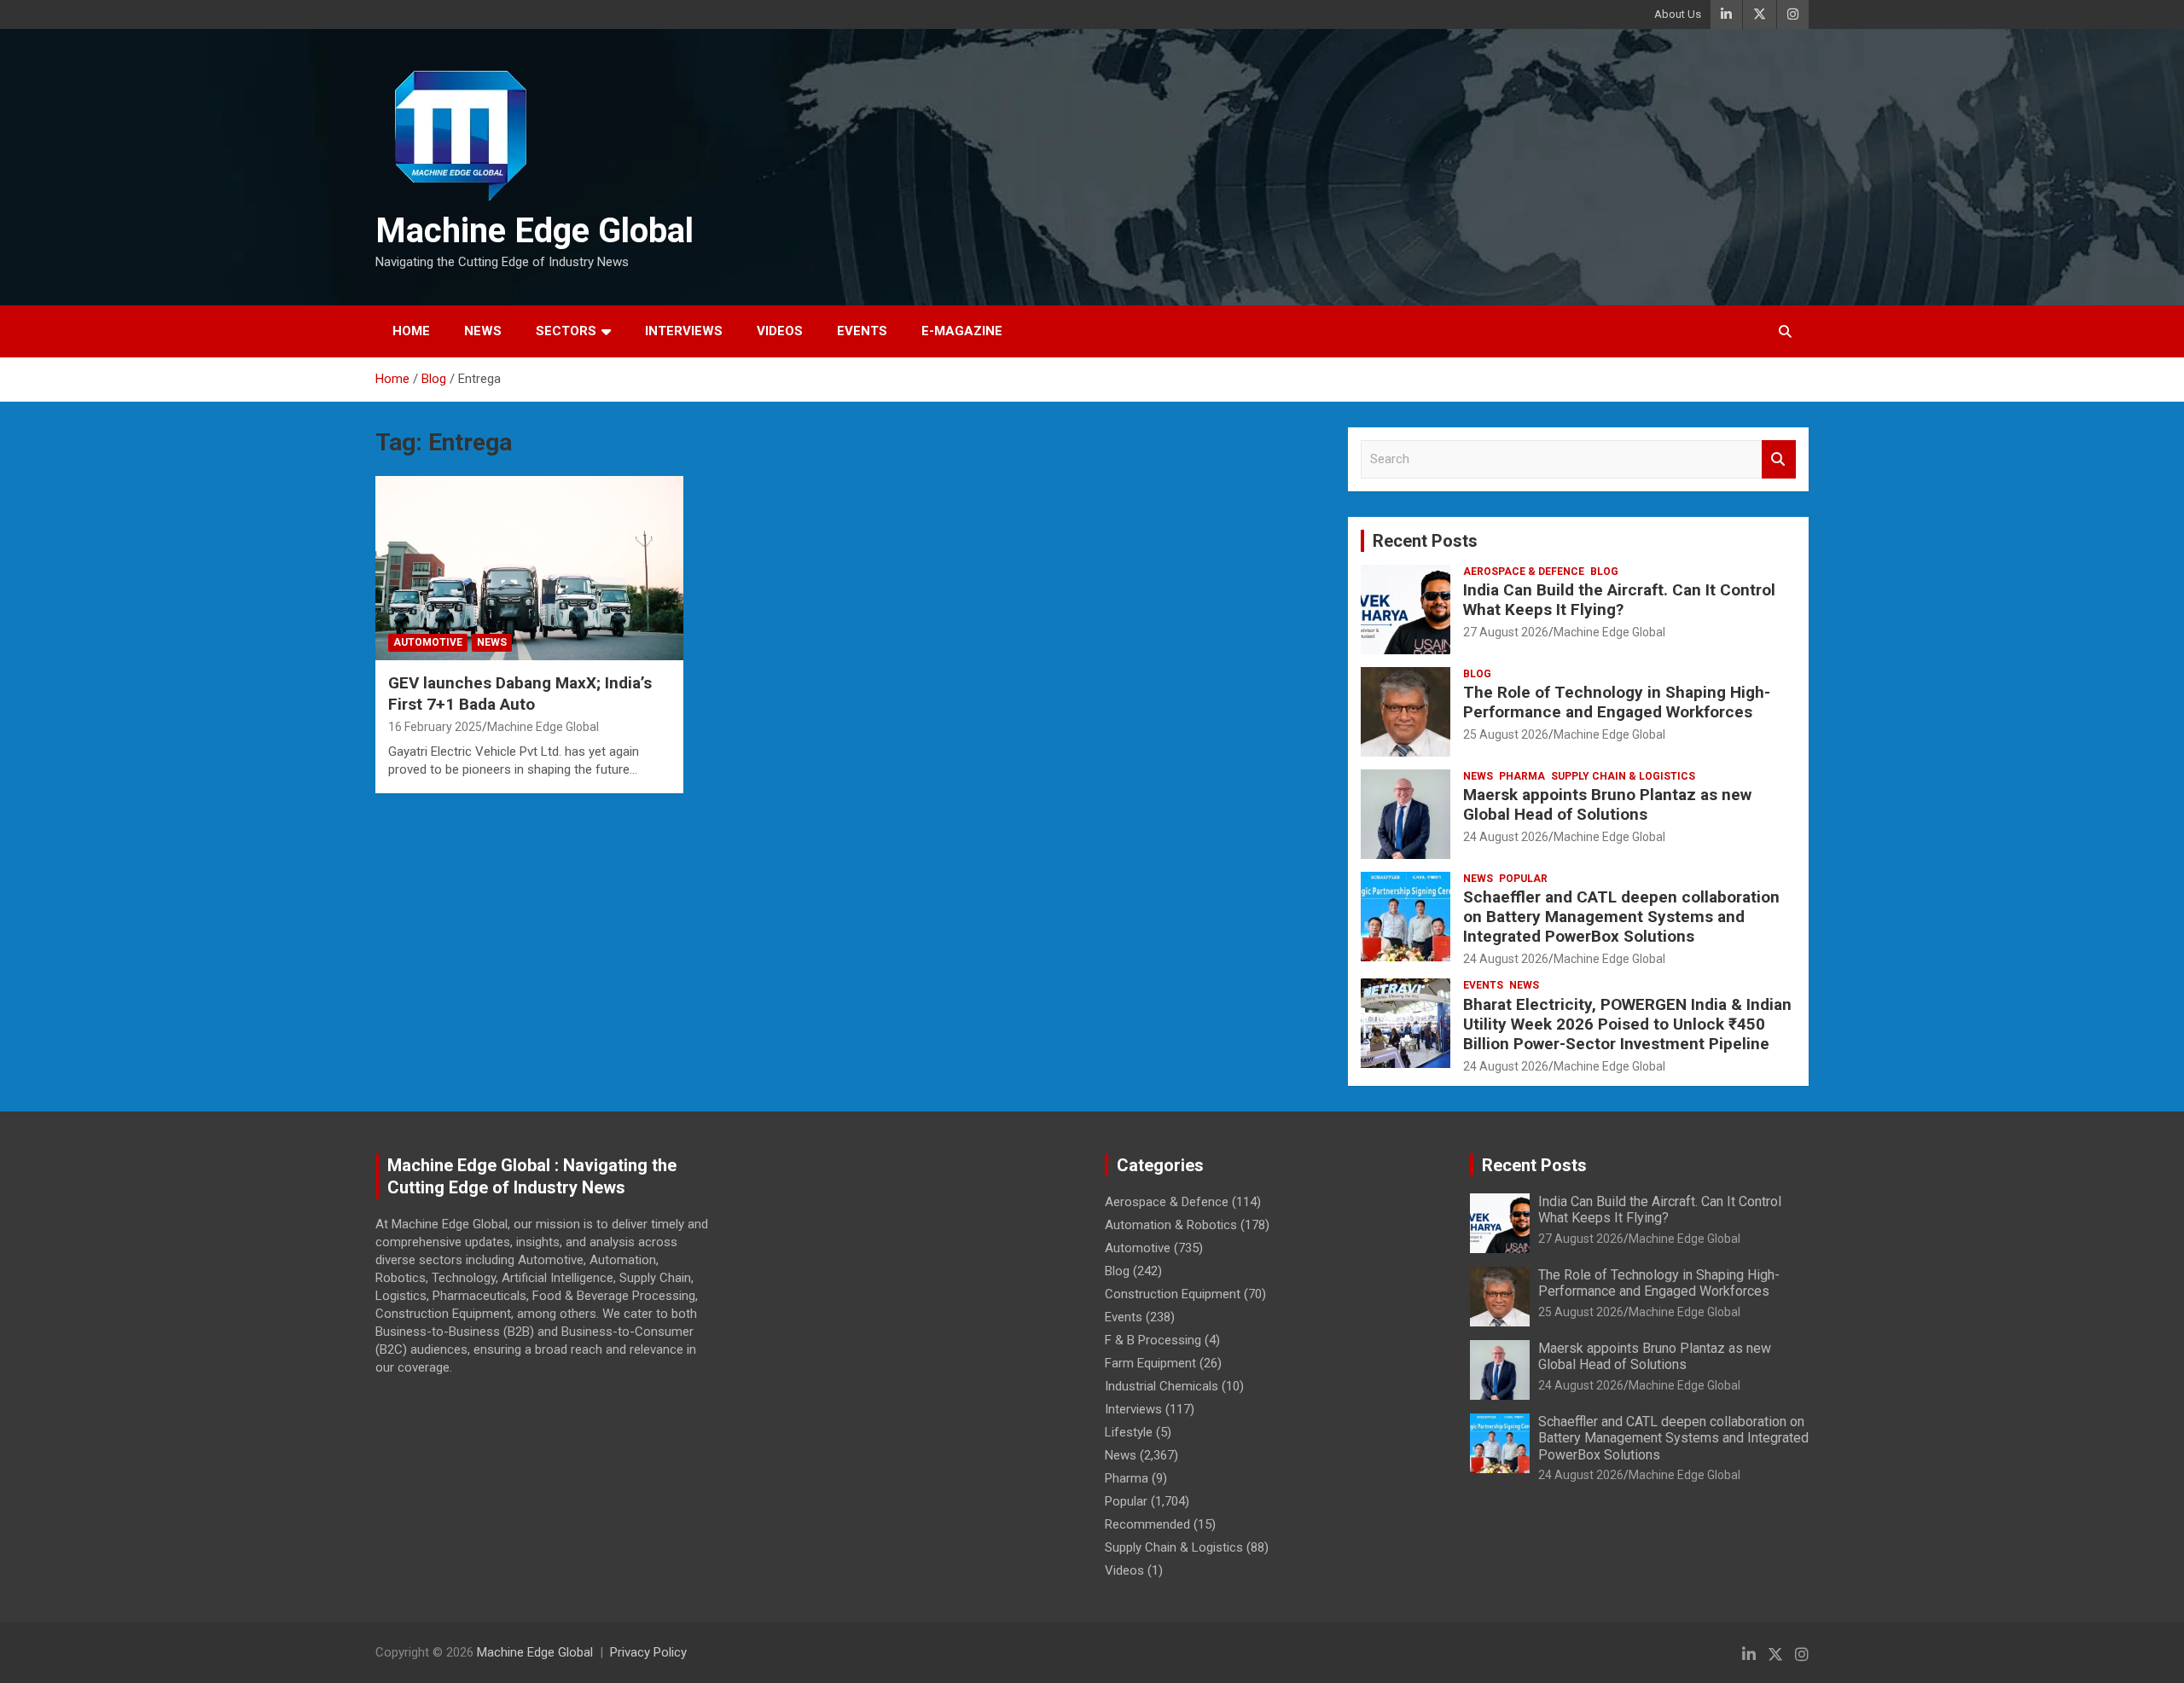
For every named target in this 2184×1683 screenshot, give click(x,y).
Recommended (1147, 1524)
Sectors (566, 331)
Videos (780, 331)
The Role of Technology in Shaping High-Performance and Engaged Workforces (1617, 702)
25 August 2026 (1506, 734)
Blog (1604, 572)
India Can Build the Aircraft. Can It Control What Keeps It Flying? (1619, 600)
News (483, 331)
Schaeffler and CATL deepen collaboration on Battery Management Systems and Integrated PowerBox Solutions (1621, 917)
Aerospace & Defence (1524, 572)
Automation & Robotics (1171, 1225)
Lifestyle (1129, 1432)
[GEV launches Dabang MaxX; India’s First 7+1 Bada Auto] (529, 568)
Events (862, 331)
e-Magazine (962, 331)
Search (1779, 459)
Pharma (1522, 776)
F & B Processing (1153, 1340)
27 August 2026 (1506, 632)
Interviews (684, 331)
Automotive (428, 642)
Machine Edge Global (534, 231)
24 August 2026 (1506, 837)
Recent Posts (1425, 541)
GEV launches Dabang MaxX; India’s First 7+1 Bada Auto (520, 694)
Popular (1523, 879)
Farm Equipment (1150, 1363)
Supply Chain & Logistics (1623, 776)
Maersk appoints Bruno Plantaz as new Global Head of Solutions (1607, 804)
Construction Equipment (1173, 1294)
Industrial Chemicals (1162, 1386)
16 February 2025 (435, 727)
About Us (1678, 14)
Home (411, 331)
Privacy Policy (648, 1652)
